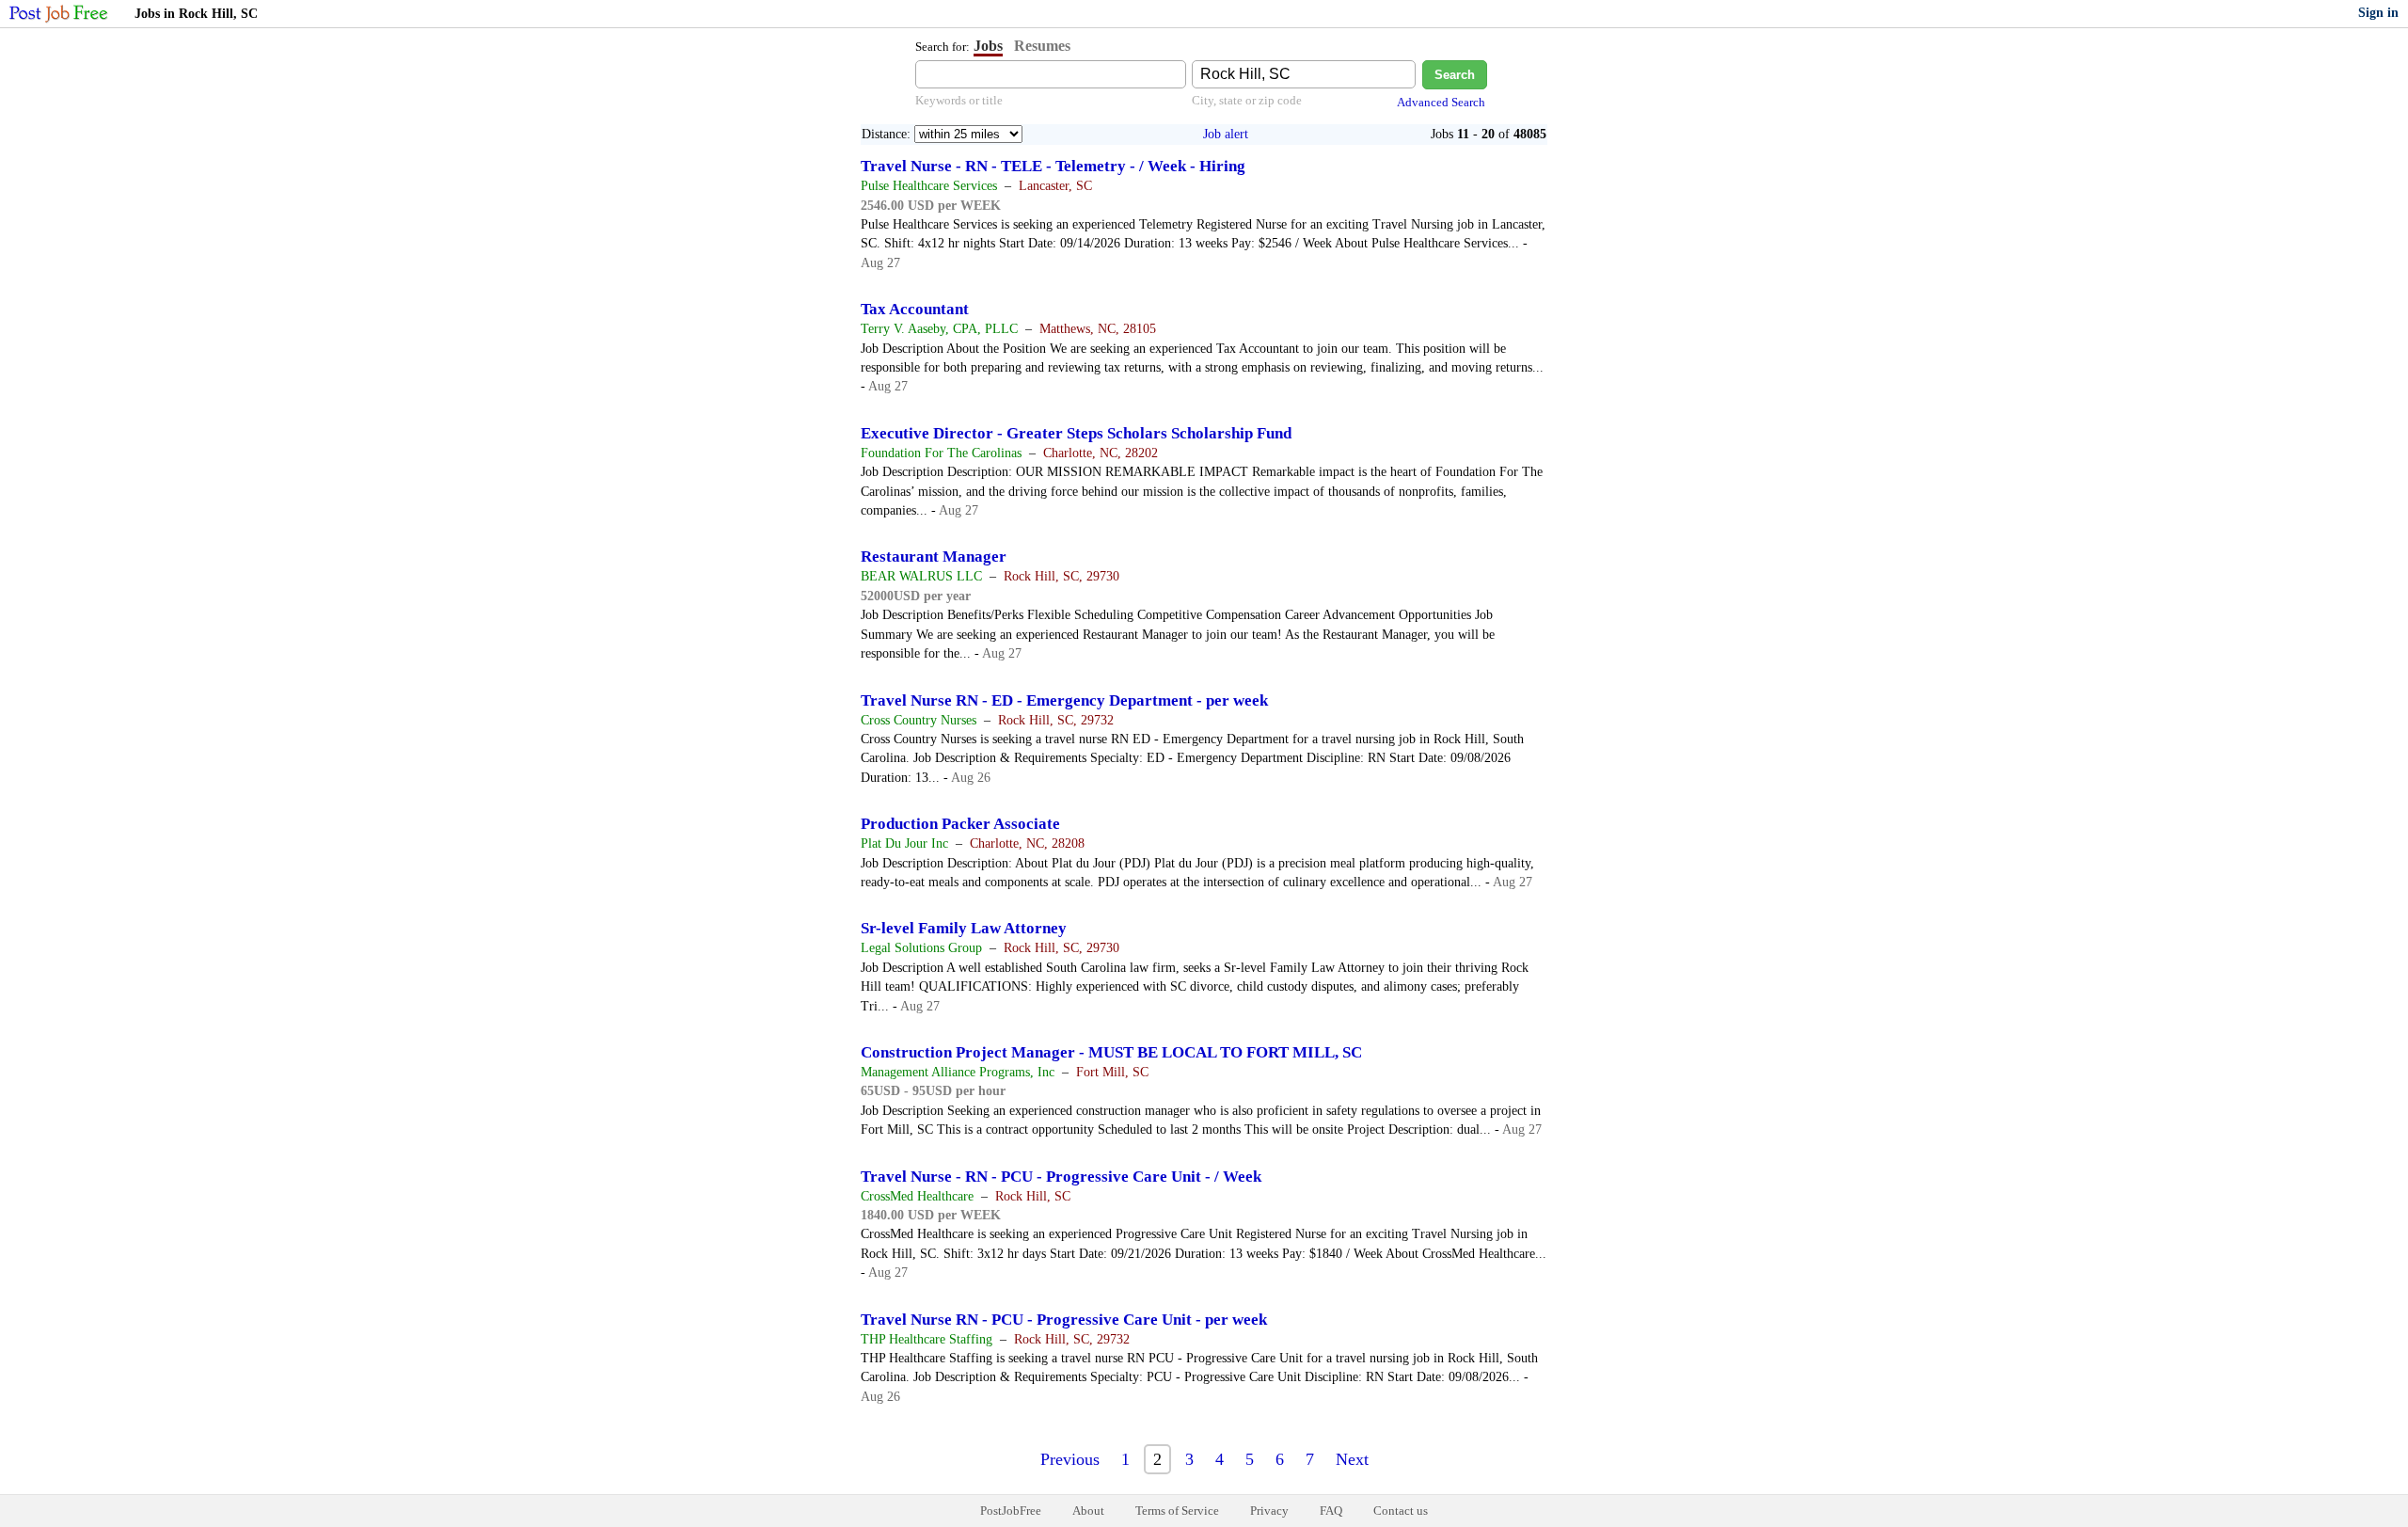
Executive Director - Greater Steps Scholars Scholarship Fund (1076, 433)
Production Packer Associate (960, 824)
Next (1352, 1459)
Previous (1070, 1459)
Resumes (1042, 46)
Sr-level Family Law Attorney (964, 928)
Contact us (1401, 1511)
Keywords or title (959, 100)
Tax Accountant (915, 309)
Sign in (2378, 13)
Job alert (1226, 134)
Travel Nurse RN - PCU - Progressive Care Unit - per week (1064, 1320)
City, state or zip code (1247, 100)
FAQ (1331, 1511)
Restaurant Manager (934, 557)
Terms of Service (1177, 1511)
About (1088, 1511)
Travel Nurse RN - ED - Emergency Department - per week (1064, 700)
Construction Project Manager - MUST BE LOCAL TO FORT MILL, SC (1111, 1052)
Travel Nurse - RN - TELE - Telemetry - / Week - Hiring (1053, 166)
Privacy (1269, 1511)
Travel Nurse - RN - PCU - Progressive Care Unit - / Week (1061, 1177)
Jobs (988, 46)
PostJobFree (1011, 1511)
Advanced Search (1441, 102)
